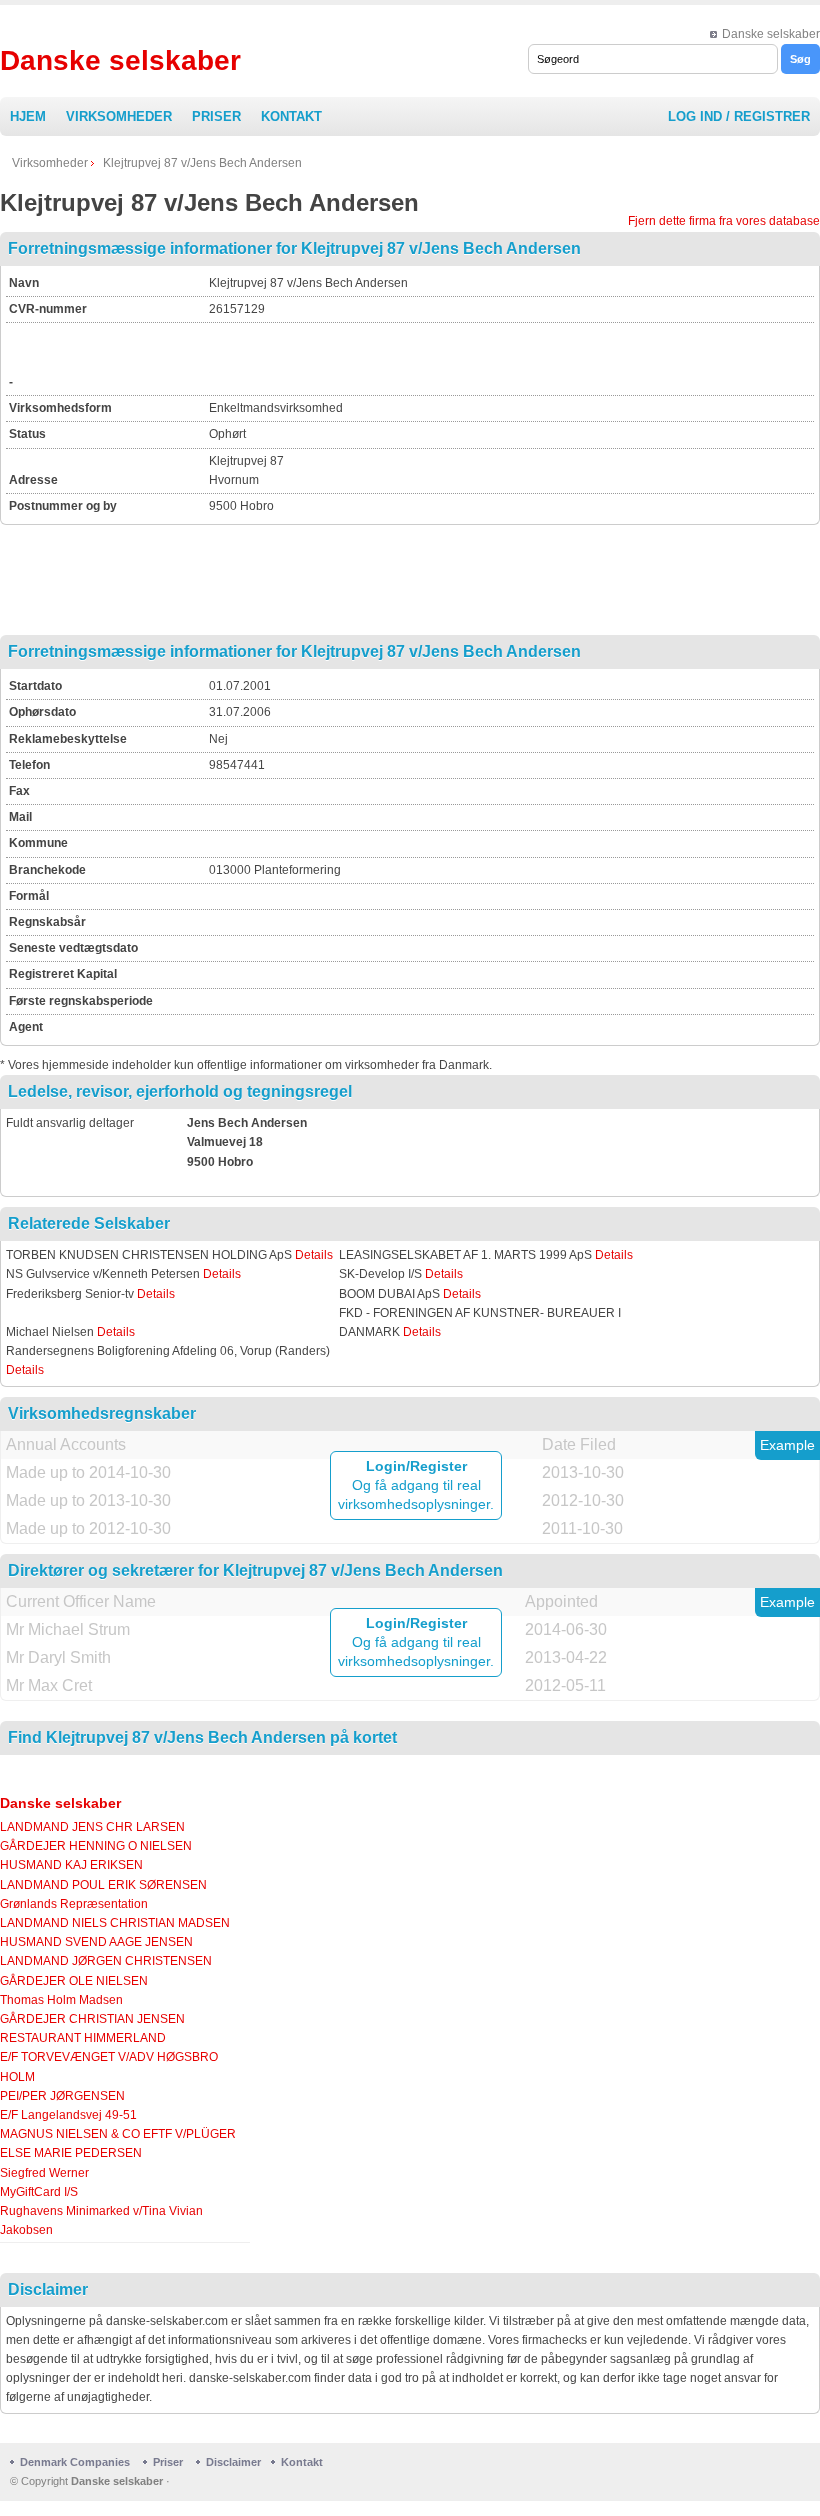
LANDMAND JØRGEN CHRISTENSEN (106, 1961)
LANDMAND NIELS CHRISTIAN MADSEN (115, 1923)
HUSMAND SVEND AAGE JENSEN (96, 1942)
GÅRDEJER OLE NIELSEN (74, 1981)
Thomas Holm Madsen (61, 2000)
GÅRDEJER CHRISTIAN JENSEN (92, 2019)
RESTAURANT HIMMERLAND (83, 2038)
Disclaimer (233, 2462)
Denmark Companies (76, 2462)
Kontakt (291, 116)
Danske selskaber (771, 34)
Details (314, 1255)
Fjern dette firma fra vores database (724, 221)
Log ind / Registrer (739, 116)
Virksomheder (119, 116)
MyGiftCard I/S (39, 2192)
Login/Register (416, 1466)
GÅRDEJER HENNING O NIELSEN (96, 1846)
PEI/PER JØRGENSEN (62, 2096)
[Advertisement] (443, 356)
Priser (216, 116)
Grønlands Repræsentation (74, 1904)
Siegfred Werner (44, 2173)
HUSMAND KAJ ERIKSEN (71, 1865)
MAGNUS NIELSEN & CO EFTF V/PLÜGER (118, 2134)
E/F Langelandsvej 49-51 (68, 2115)
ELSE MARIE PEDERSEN (71, 2153)
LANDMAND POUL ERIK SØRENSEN (103, 1885)
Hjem (28, 116)
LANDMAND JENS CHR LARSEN (92, 1827)
